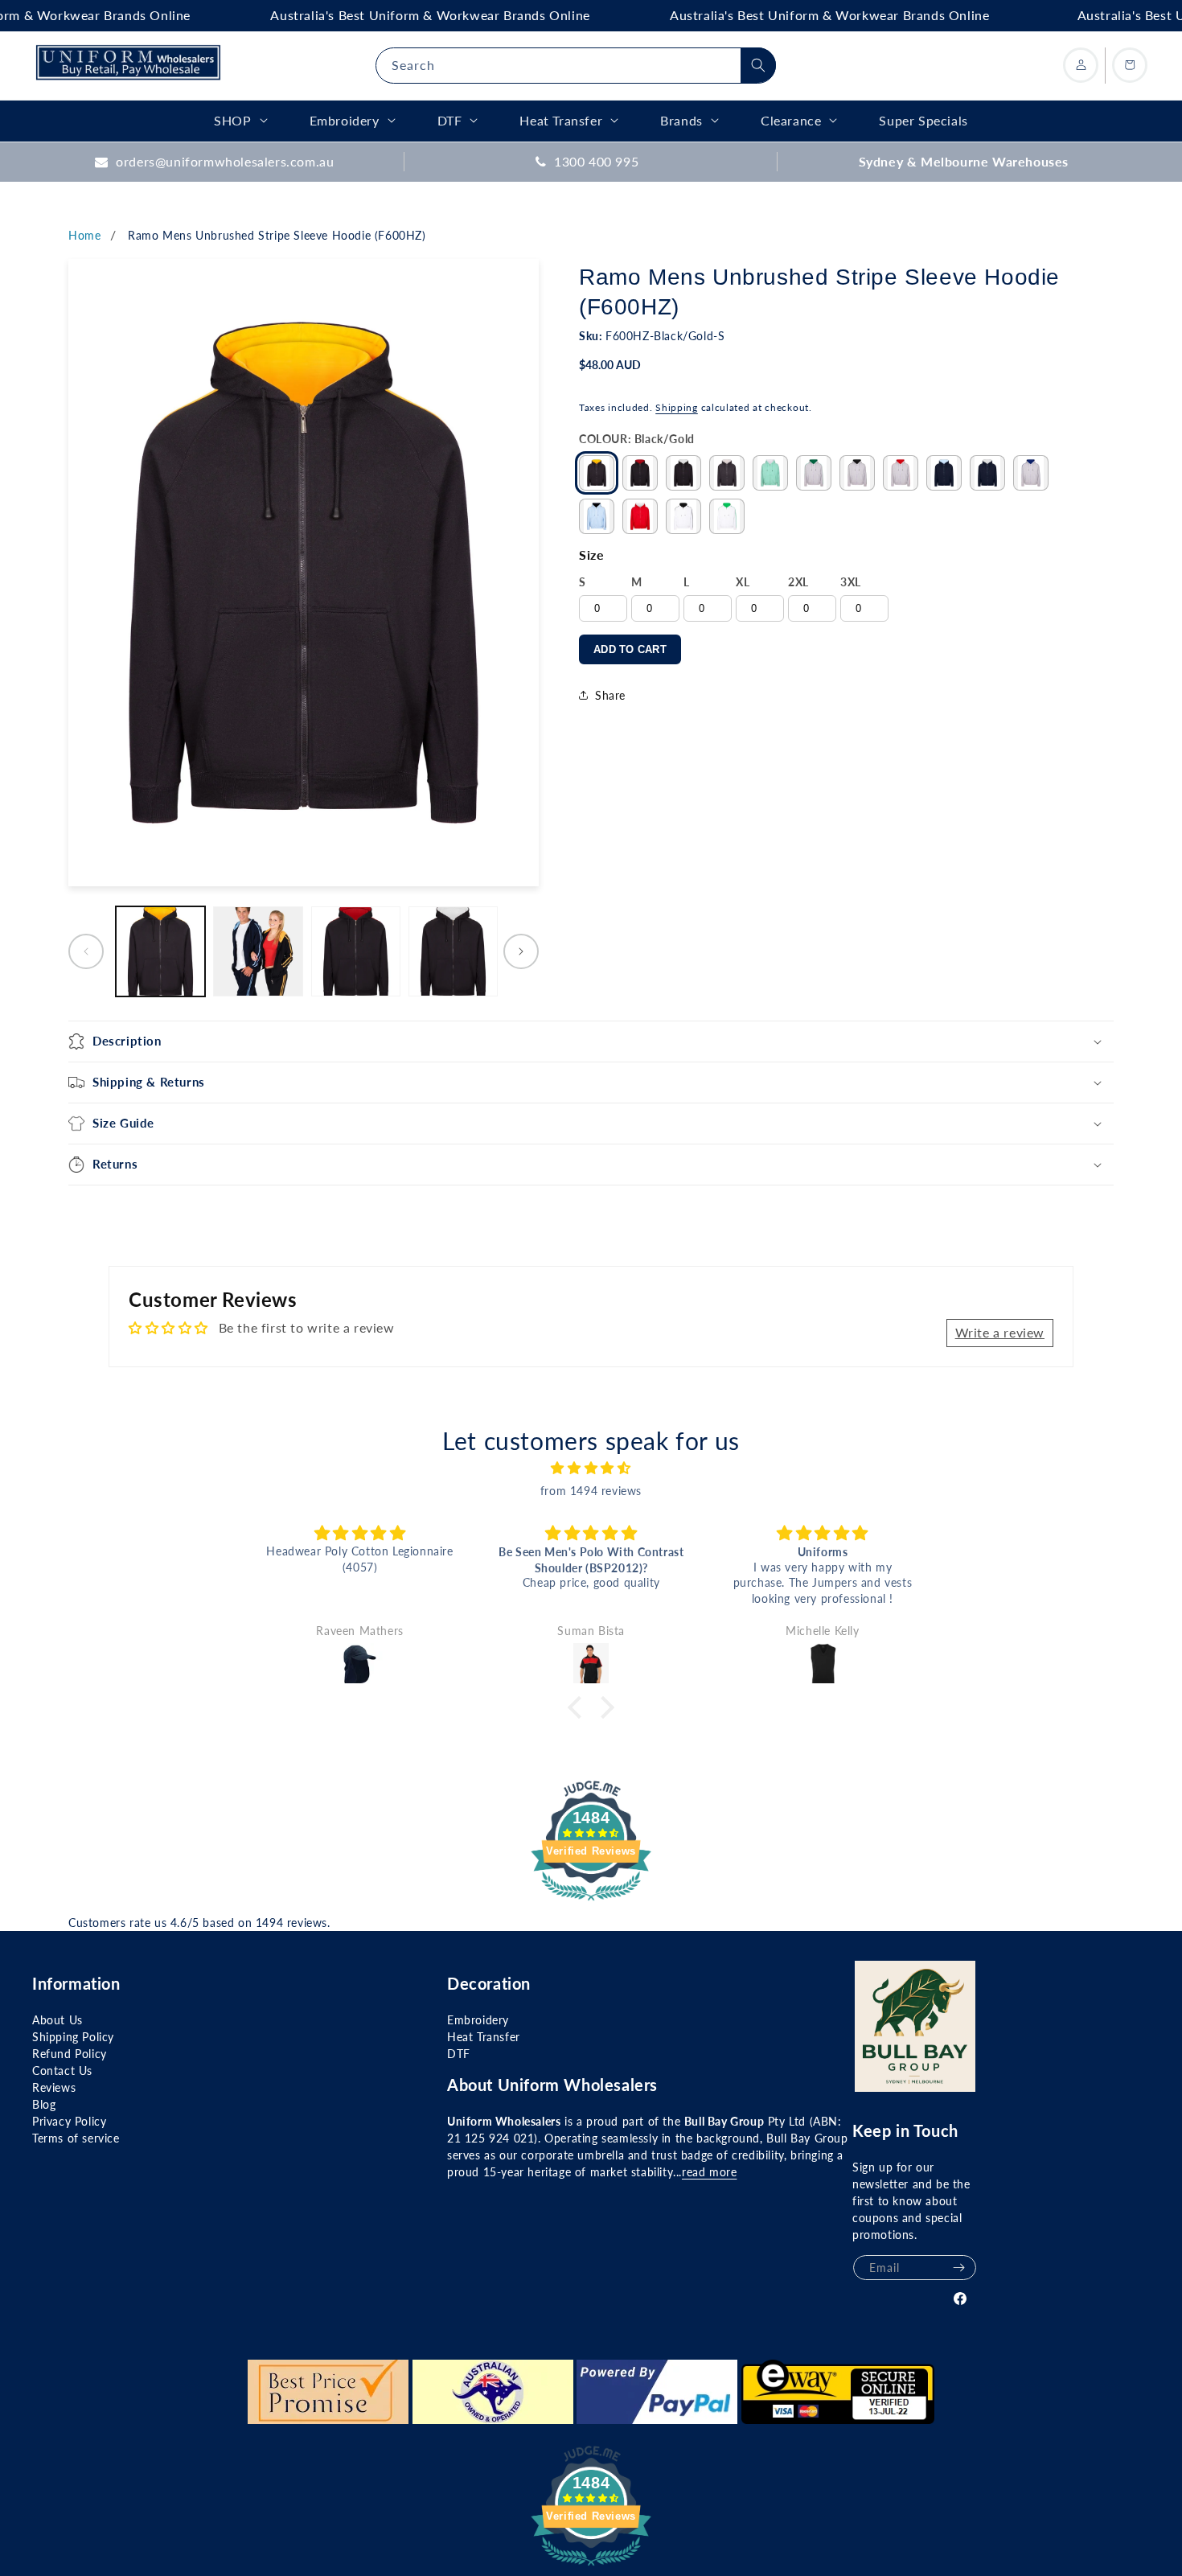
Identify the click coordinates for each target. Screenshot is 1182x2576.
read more (709, 2172)
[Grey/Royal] (1031, 473)
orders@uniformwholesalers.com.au (225, 161)
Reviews (54, 2087)
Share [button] (610, 695)
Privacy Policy (69, 2121)
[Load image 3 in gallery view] (356, 951)
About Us (57, 2020)
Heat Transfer (484, 2037)
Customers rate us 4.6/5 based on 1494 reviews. (199, 1923)
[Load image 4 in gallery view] (453, 951)
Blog (44, 2104)
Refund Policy (70, 2054)
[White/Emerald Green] (727, 516)
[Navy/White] (987, 473)
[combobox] (576, 66)
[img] (591, 1468)
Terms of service (76, 2138)
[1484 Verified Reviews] (591, 1902)
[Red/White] (640, 516)
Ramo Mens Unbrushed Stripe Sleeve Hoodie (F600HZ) (277, 235)
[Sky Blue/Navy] (597, 516)
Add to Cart (630, 649)
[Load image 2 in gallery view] (258, 951)
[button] (591, 1041)
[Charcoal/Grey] (727, 473)
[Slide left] (86, 951)
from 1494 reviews (591, 1491)
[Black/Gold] (597, 473)
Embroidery (478, 2020)
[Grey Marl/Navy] (857, 473)
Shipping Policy (73, 2037)
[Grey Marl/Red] (901, 473)
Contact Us (62, 2071)
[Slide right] (521, 951)
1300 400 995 (596, 161)
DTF (459, 2054)
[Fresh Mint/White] (770, 473)
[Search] (758, 65)
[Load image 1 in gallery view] (160, 951)
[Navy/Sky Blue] (944, 473)
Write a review (1000, 1332)
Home (84, 235)
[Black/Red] (640, 473)
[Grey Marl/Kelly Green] (814, 473)
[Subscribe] (958, 2268)
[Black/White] (683, 473)
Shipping (677, 407)
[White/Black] (683, 516)
